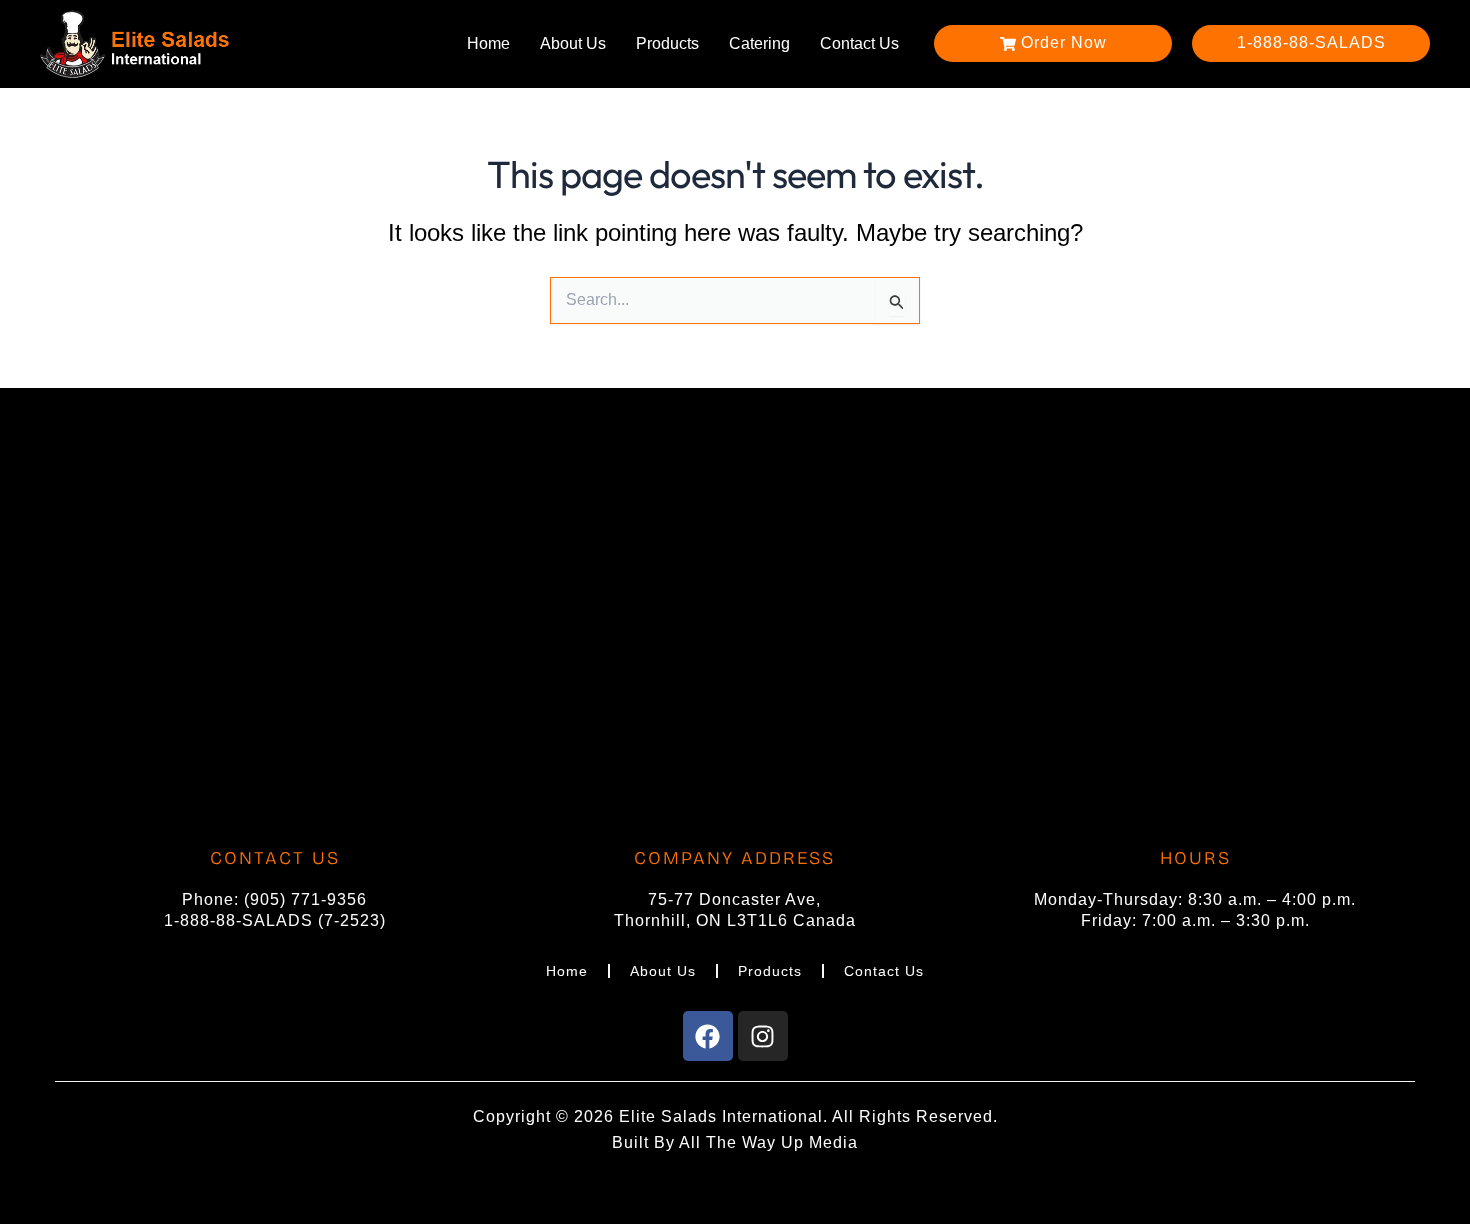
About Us (573, 43)
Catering (759, 43)
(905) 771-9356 (305, 899)
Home (488, 43)
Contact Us (859, 43)
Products (667, 43)
